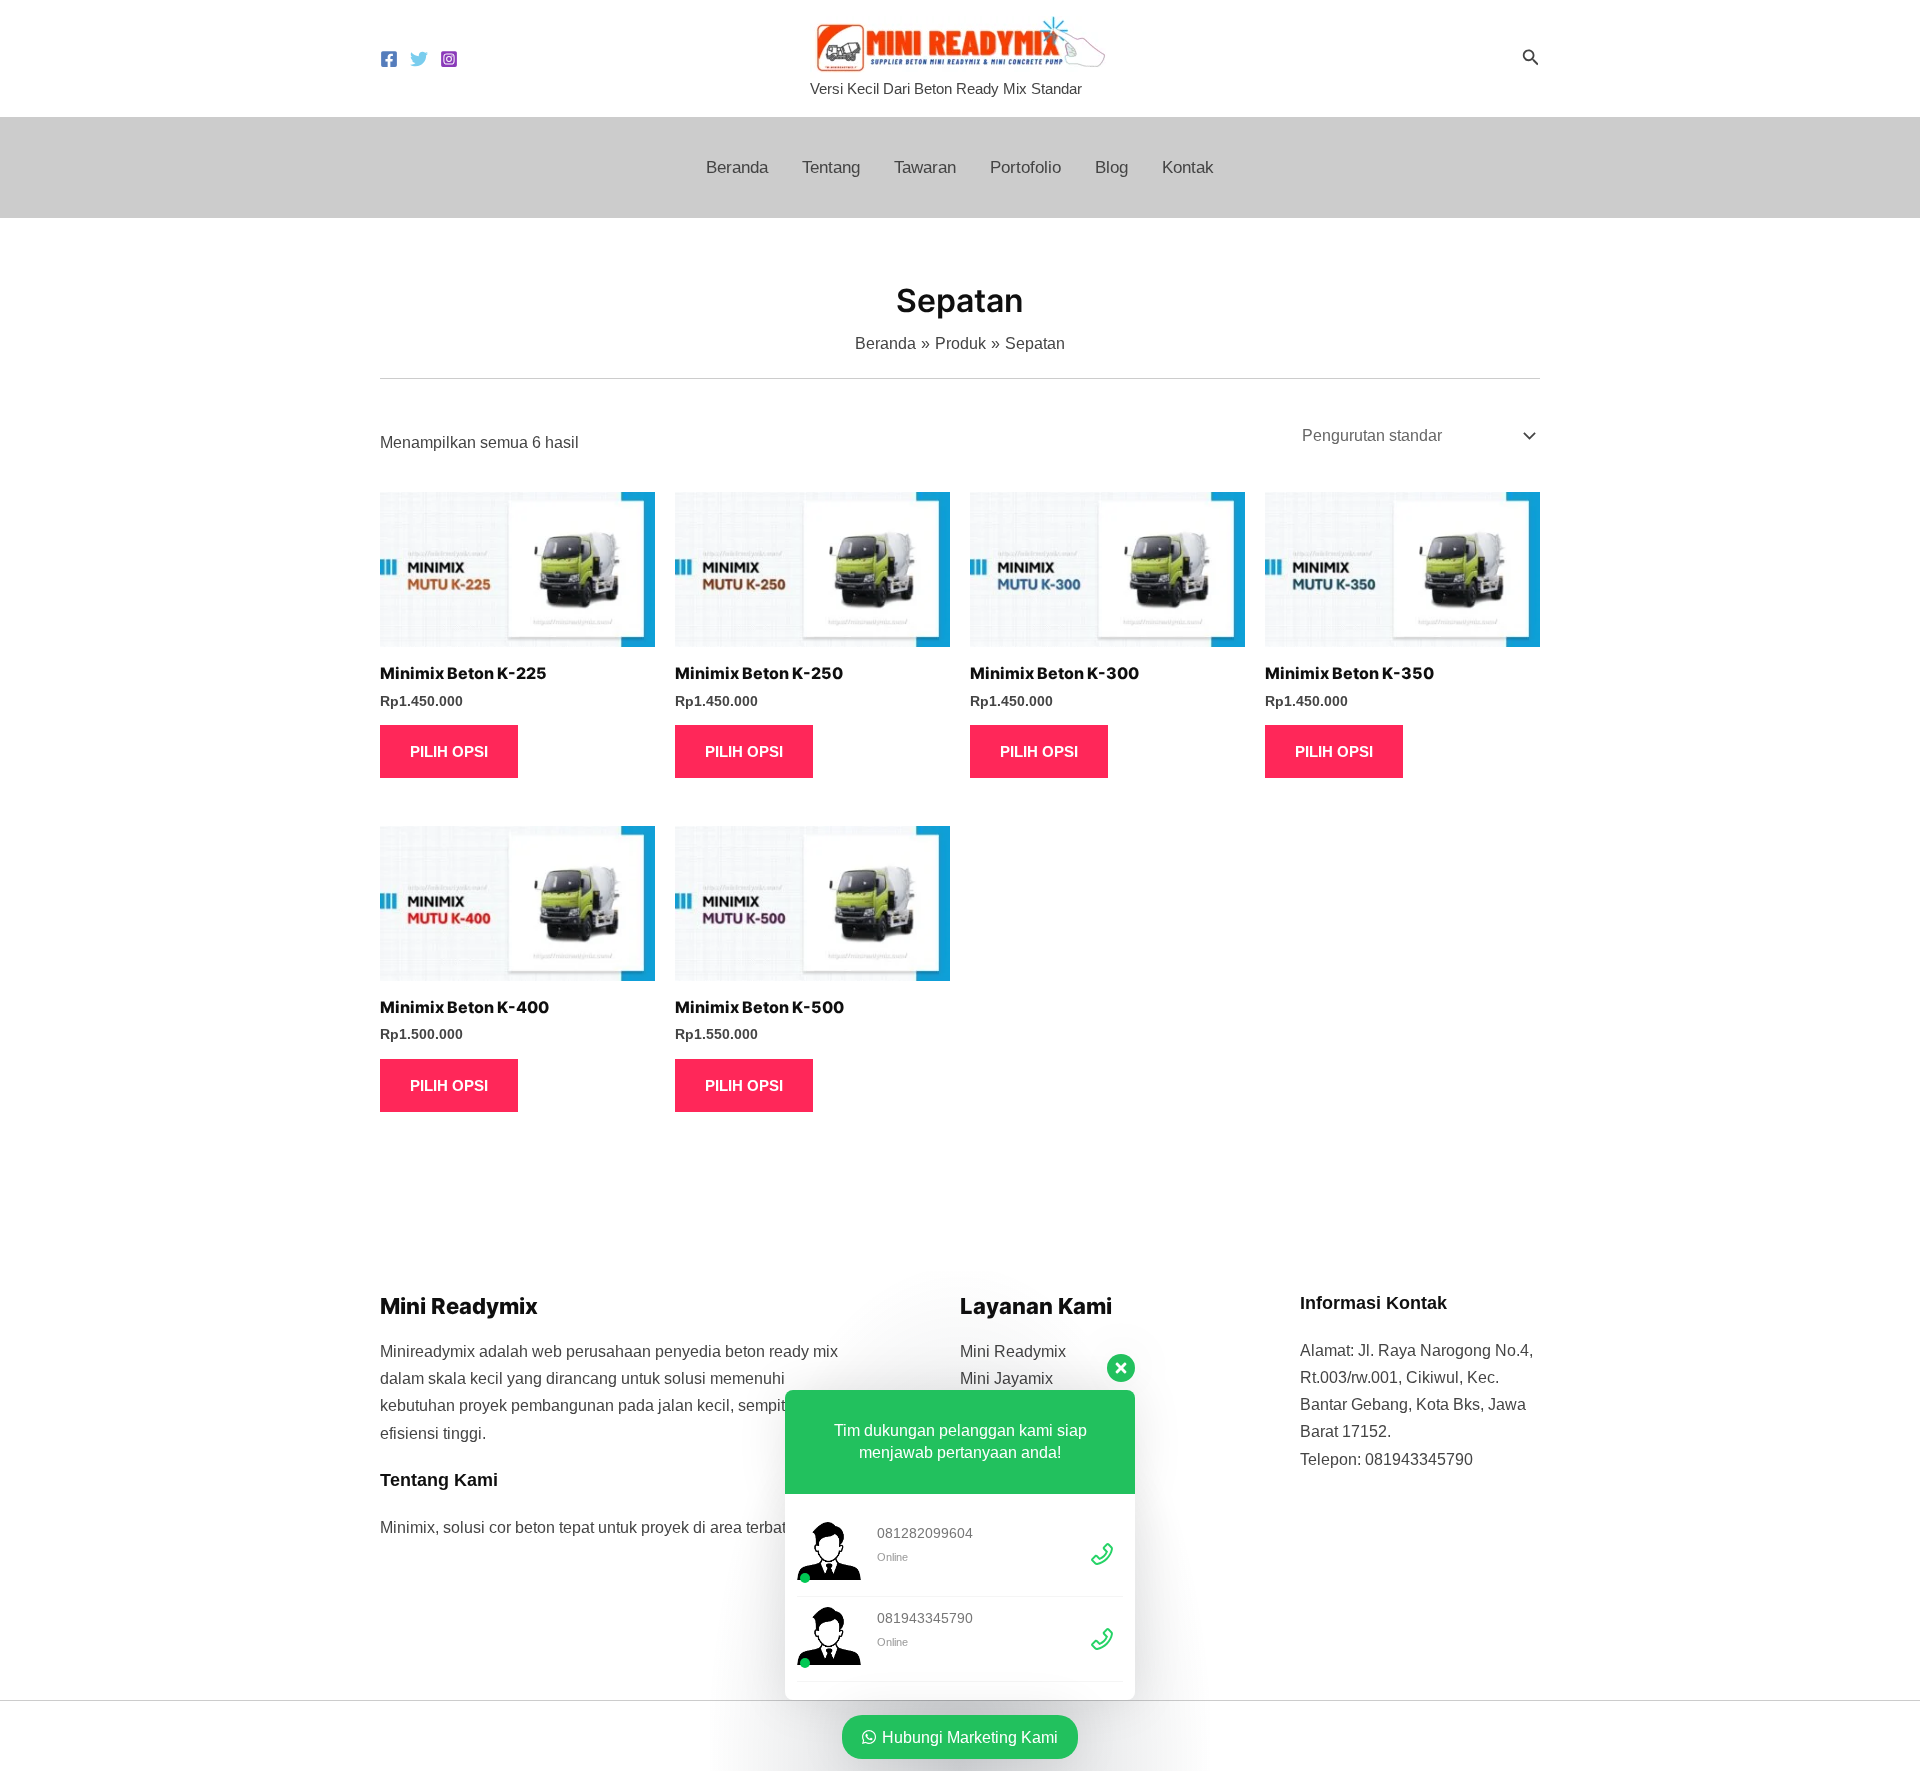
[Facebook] (389, 59)
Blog (1111, 167)
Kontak (1188, 167)
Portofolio (1025, 167)
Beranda (737, 167)
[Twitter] (419, 59)
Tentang (831, 167)
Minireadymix (427, 1351)
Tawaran (925, 167)
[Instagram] (449, 59)
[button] (1531, 58)
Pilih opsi (449, 751)
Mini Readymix (1013, 1351)
